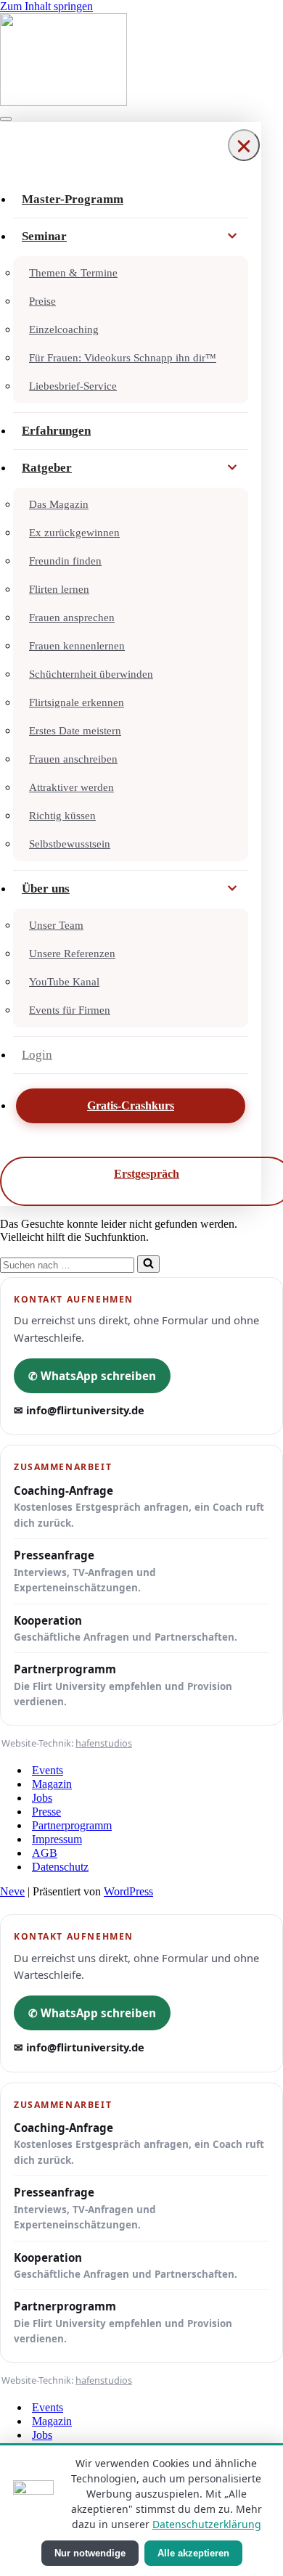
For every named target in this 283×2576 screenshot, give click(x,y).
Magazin (52, 1784)
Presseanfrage (85, 1571)
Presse (46, 1812)
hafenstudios (104, 1743)
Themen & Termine (73, 273)
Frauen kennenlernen (77, 646)
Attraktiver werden (71, 787)
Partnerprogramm (123, 1685)
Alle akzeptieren (193, 2553)
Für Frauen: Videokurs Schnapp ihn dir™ (123, 358)
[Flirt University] (141, 61)
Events (48, 1770)
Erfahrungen (56, 431)
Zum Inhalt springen (46, 6)
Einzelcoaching (64, 329)
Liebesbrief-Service (73, 386)
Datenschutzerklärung (207, 2524)
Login (37, 1055)
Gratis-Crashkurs (131, 1106)
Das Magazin (59, 504)
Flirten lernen (59, 589)
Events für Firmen (70, 1010)
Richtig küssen (62, 816)
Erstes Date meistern (75, 731)
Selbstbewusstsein (70, 844)
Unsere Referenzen (72, 953)
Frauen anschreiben (73, 759)
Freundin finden (65, 561)
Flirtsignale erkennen (77, 702)
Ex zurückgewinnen (74, 533)
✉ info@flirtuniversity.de (79, 1410)
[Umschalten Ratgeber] (232, 468)
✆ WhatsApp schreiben (92, 1376)
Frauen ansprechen (72, 618)
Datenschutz (60, 1867)
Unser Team (56, 925)
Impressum (57, 1839)
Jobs (42, 1798)
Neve (12, 1891)
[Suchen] (148, 1264)
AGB (45, 1853)
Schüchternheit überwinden (91, 674)
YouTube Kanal (64, 982)
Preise (42, 301)
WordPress (128, 1891)
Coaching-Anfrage (139, 1506)
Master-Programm (73, 199)
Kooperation (126, 1628)
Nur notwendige (90, 2553)
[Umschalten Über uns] (232, 889)
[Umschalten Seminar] (232, 237)
